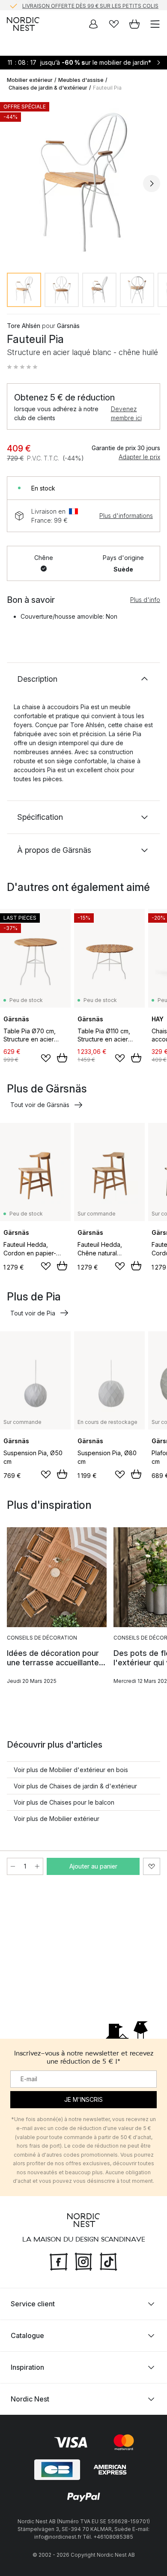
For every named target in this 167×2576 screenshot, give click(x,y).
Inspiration (27, 2367)
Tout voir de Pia (33, 1313)
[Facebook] (59, 2261)
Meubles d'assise (81, 80)
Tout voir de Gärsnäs (40, 1105)
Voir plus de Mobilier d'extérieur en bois (71, 1770)
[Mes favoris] (114, 24)
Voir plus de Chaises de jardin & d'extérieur (75, 1786)
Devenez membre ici (126, 413)
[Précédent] (15, 184)
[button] (22, 367)
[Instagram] (83, 2261)
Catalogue (27, 2335)
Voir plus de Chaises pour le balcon (64, 1802)
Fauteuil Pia (107, 88)
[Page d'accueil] (23, 24)
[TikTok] (108, 2261)
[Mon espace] (93, 24)
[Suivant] (152, 184)
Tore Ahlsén (24, 326)
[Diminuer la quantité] (13, 1866)
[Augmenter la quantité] (37, 1866)
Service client (33, 2304)
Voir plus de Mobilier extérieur (57, 1819)
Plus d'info (145, 600)
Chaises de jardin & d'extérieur (48, 88)
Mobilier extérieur (30, 80)
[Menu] (155, 24)
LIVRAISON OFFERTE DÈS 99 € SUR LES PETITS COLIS (90, 5)
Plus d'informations (126, 516)
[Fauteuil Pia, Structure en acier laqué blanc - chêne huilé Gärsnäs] (83, 182)
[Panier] (134, 24)
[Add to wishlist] (46, 1058)
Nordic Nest (30, 2399)
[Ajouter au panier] (62, 1058)
